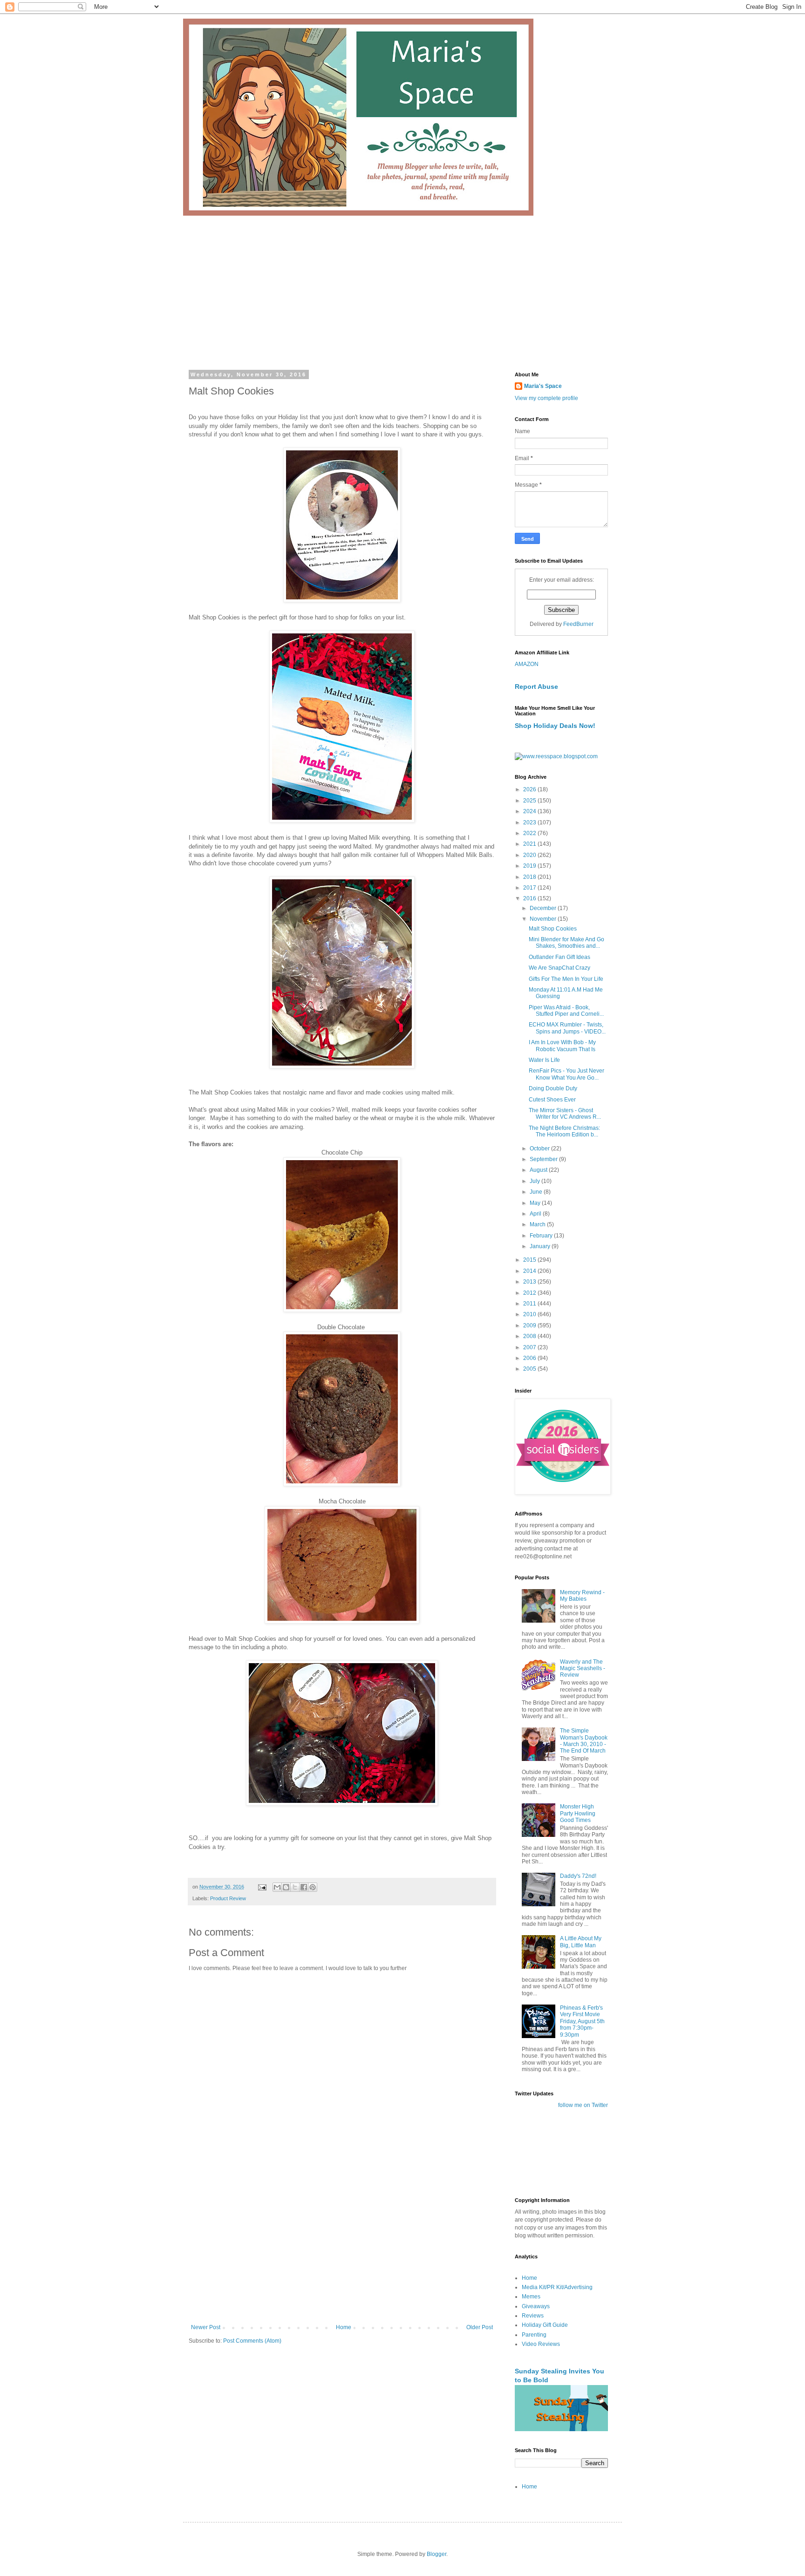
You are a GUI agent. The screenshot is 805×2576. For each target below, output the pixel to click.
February (542, 1236)
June (537, 1192)
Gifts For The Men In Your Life (566, 979)
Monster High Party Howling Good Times (578, 1813)
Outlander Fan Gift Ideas (559, 957)
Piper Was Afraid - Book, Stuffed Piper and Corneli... (566, 1011)
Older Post (480, 2327)
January (541, 1246)
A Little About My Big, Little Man (581, 1942)
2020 (530, 855)
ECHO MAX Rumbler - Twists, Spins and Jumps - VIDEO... (567, 1028)
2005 (530, 1369)
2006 (530, 1358)
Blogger (437, 2554)
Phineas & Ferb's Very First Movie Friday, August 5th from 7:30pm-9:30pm (582, 2021)
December (544, 908)
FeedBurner (578, 624)
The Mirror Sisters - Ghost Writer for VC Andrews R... (565, 1114)
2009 (530, 1325)
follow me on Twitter (583, 2105)
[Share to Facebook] (304, 1887)
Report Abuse (536, 686)
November (544, 919)
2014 (530, 1271)
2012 (530, 1293)
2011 (530, 1304)
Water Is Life (544, 1060)
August (539, 1170)
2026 (530, 789)
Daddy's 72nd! (578, 1876)
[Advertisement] (402, 285)
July (536, 1181)
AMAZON (527, 664)
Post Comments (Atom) (252, 2341)
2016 (530, 898)
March (538, 1224)
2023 (530, 822)
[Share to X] (295, 1887)
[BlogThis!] (286, 1887)
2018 (530, 877)
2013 (530, 1282)
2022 (530, 833)
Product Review (228, 1898)
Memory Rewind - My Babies (582, 1596)
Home (344, 2327)
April (536, 1214)
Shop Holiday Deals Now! (555, 726)
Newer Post (206, 2327)
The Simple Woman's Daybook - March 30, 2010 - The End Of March (584, 1741)
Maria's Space (543, 386)
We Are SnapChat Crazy (559, 968)
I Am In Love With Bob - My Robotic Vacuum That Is (562, 1046)
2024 (530, 811)
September (544, 1159)
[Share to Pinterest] (313, 1887)
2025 (530, 801)
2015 (530, 1260)
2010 (530, 1314)
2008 (530, 1336)
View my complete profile (546, 398)
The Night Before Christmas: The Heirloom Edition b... (564, 1131)
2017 (530, 888)
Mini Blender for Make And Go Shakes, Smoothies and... (566, 943)
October (540, 1149)
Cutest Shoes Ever (552, 1100)
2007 (530, 1347)
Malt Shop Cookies (553, 929)
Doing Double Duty (553, 1088)
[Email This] (277, 1887)
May (536, 1203)
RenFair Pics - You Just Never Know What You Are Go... (566, 1074)
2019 (530, 866)
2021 (530, 844)
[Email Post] (262, 1887)
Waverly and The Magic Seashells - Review (583, 1669)
